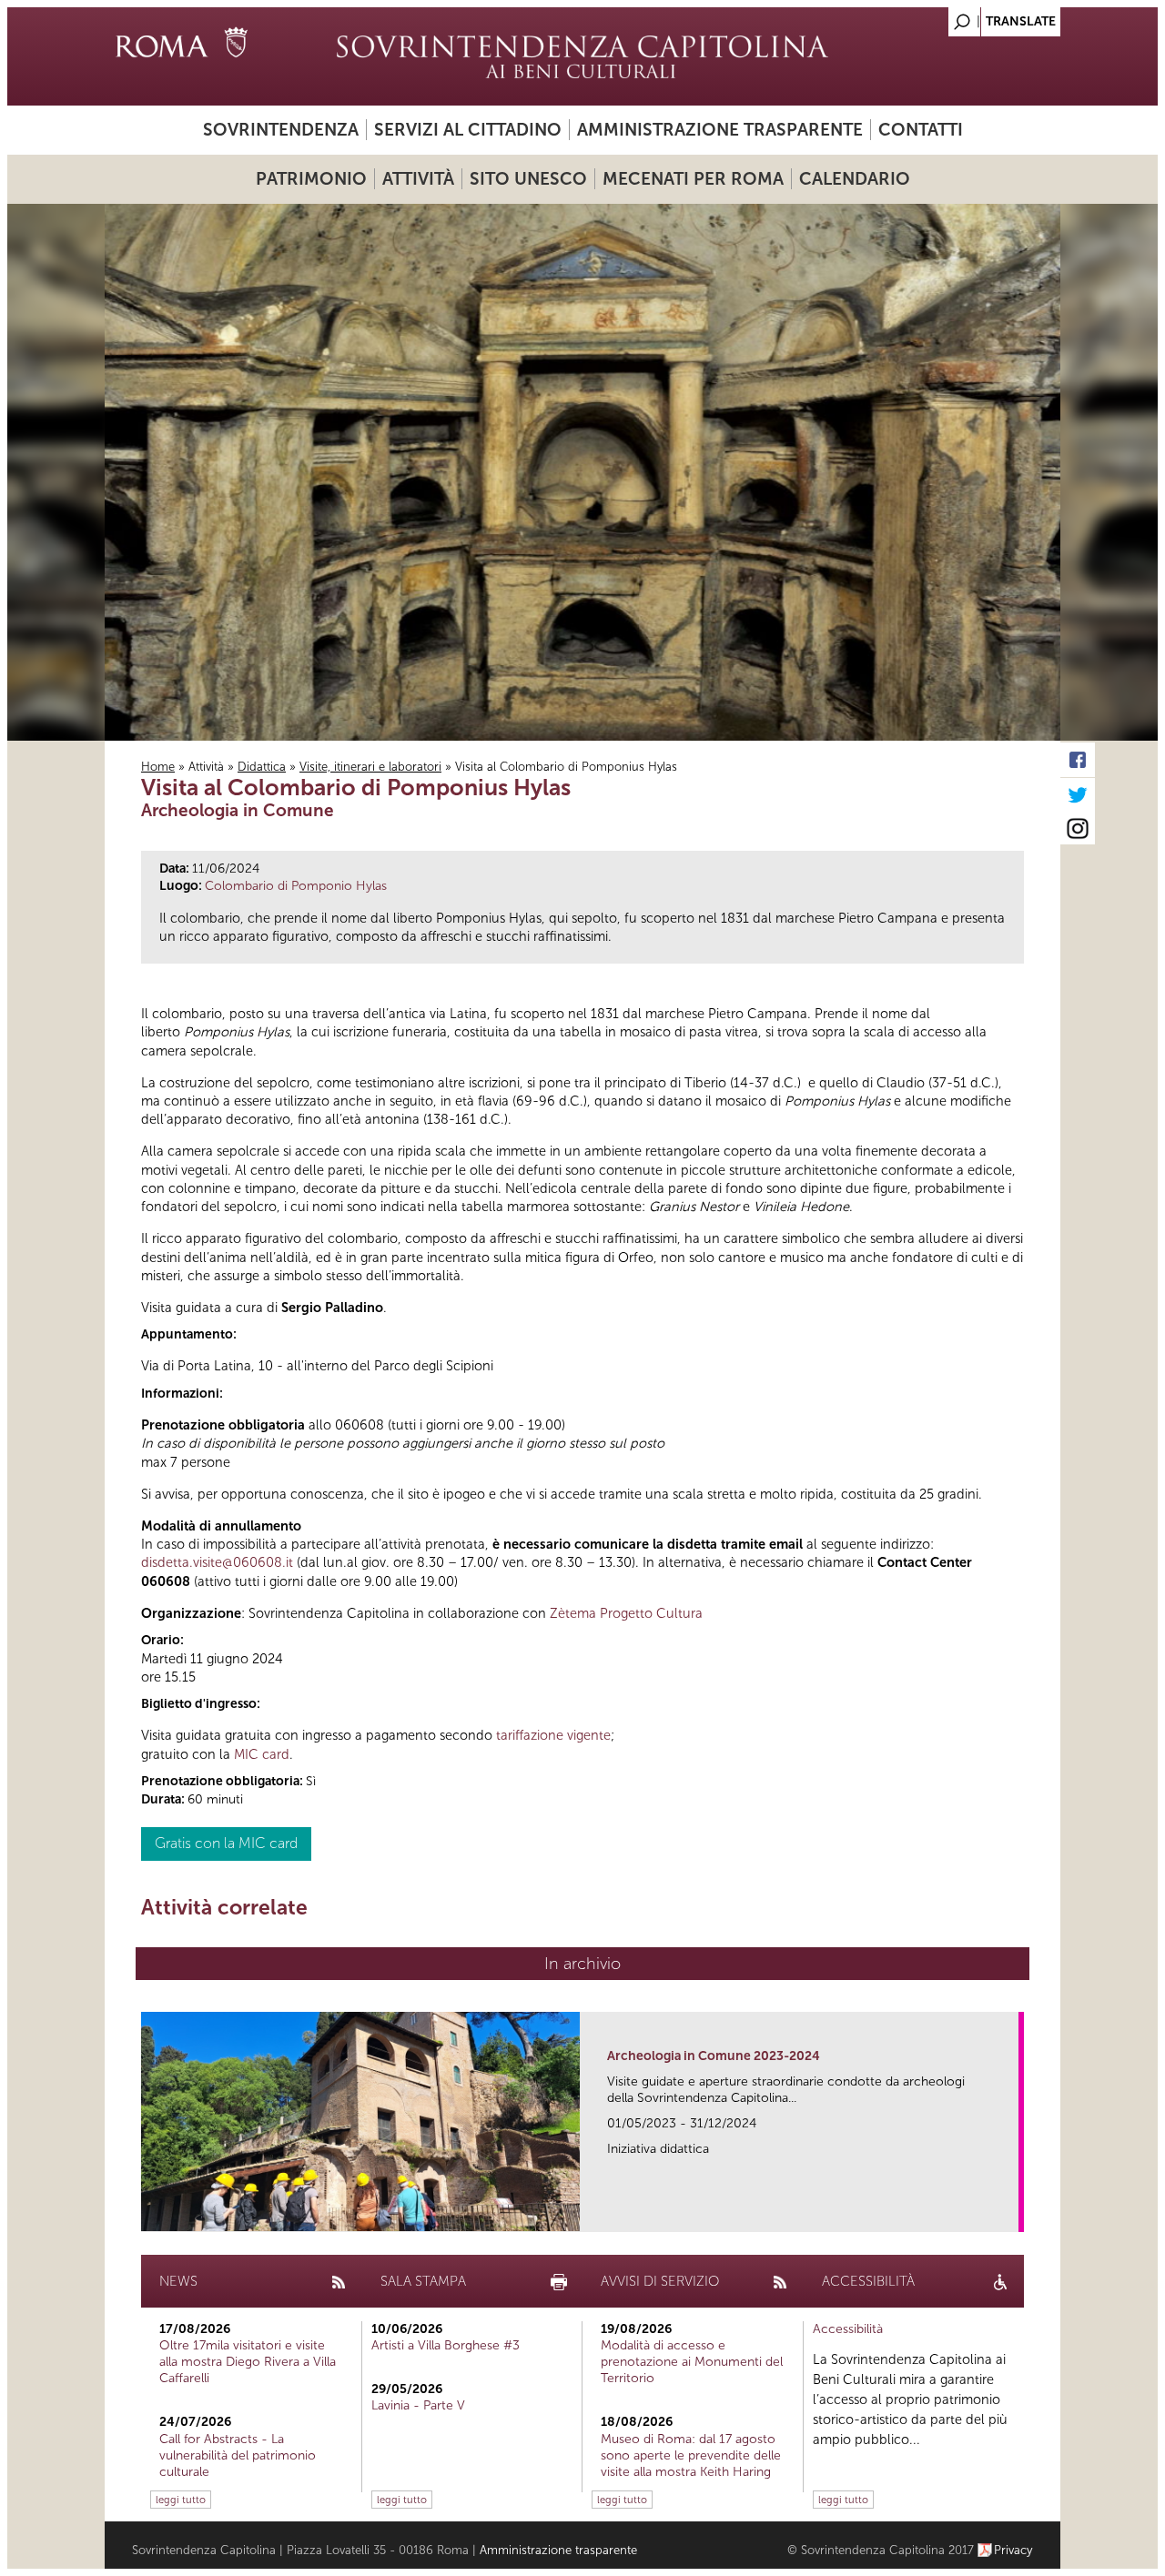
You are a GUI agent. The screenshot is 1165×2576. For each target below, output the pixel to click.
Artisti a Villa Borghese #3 (446, 2345)
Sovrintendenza (281, 130)
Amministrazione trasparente (720, 130)
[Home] (582, 56)
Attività (418, 179)
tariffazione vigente (553, 1735)
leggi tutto (181, 2500)
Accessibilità (848, 2329)
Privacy (1013, 2550)
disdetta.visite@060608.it (217, 1562)
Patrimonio (311, 179)
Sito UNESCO (528, 179)
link (1011, 2212)
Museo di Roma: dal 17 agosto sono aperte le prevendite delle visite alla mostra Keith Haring (691, 2455)
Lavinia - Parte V (418, 2405)
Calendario (855, 179)
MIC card (262, 1754)
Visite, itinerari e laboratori (370, 767)
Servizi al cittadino (468, 130)
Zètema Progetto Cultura (626, 1613)
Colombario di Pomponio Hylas (296, 886)
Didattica (262, 767)
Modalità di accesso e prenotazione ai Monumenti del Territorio (692, 2362)
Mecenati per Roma (693, 179)
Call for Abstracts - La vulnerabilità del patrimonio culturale (238, 2455)
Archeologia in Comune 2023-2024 (714, 2056)
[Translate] (1001, 17)
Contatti (921, 130)
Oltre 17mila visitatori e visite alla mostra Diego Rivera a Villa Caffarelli (248, 2362)
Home (158, 767)
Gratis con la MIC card (226, 1843)
